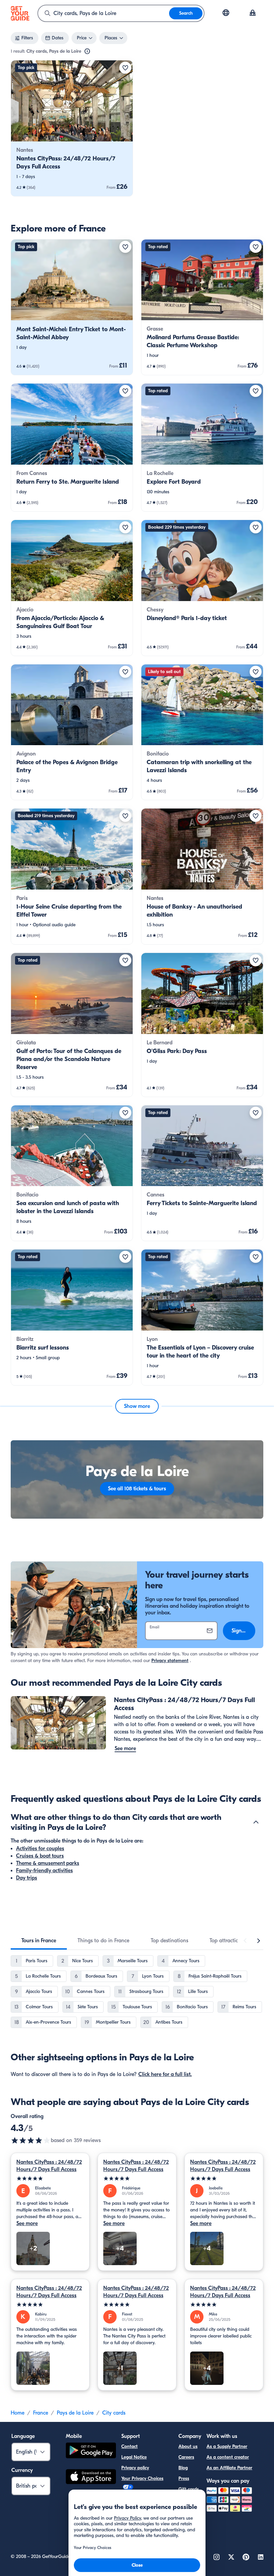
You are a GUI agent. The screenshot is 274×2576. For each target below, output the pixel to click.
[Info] (87, 51)
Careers (186, 2457)
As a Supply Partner (227, 2446)
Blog (183, 2468)
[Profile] (253, 13)
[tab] (39, 1941)
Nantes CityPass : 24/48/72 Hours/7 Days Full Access (49, 2166)
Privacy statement (170, 1661)
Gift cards (189, 2489)
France (41, 2413)
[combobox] (104, 13)
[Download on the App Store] (91, 2478)
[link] (72, 128)
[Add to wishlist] (125, 68)
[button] (72, 128)
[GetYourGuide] (20, 13)
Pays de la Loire (75, 2413)
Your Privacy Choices (142, 2478)
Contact (129, 2446)
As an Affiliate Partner (229, 2468)
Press (184, 2478)
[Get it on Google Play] (91, 2451)
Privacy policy (135, 2468)
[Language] (226, 13)
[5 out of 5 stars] (50, 2179)
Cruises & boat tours (40, 1856)
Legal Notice (134, 2457)
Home (18, 2413)
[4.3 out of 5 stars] (31, 2140)
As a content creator (228, 2457)
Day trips (27, 1878)
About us (188, 2446)
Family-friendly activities (44, 1871)
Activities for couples (40, 1849)
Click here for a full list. (165, 2074)
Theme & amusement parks (48, 1863)
